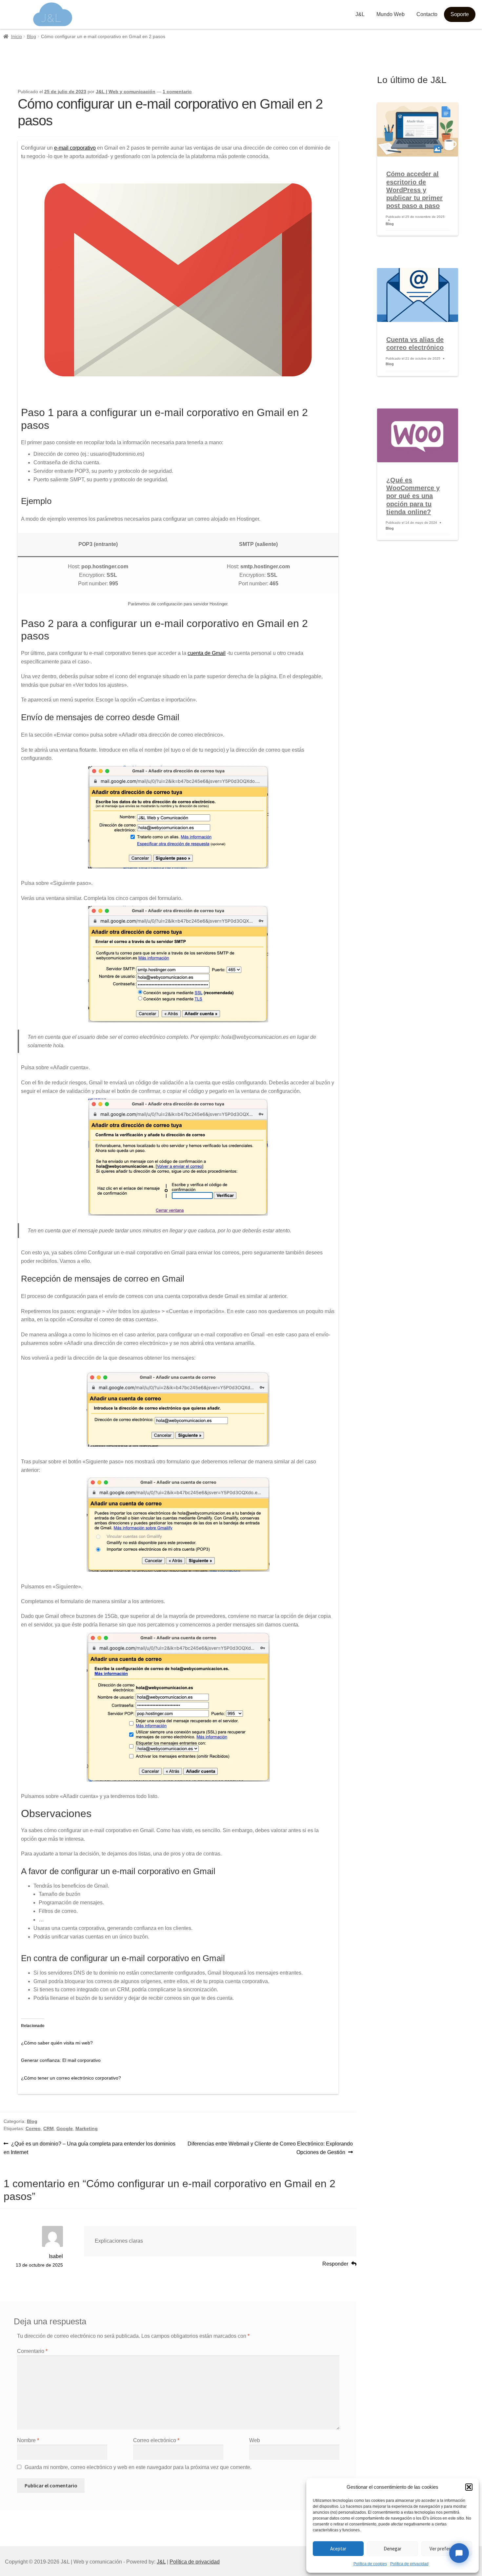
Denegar (392, 2549)
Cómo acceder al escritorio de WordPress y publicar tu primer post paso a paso (414, 190)
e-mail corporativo (75, 148)
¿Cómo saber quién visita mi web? (57, 2043)
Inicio (17, 36)
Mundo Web (391, 14)
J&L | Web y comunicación (126, 92)
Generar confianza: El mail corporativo (61, 2060)
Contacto (427, 14)
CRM (49, 2128)
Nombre (28, 2440)
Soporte (460, 14)
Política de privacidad (409, 2564)
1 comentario (177, 92)
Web (255, 2440)
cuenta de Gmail (207, 653)
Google (65, 2128)
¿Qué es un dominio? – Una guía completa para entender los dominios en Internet (90, 2148)
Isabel (56, 2256)
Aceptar (338, 2549)
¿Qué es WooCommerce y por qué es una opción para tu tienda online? (413, 496)
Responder (335, 2264)
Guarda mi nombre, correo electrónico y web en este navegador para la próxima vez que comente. (138, 2467)
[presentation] (417, 129)
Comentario (32, 2351)
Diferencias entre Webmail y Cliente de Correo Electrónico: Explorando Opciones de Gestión (270, 2148)
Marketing (87, 2128)
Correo (33, 2128)
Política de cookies (370, 2564)
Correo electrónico (156, 2440)
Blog (31, 36)
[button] (469, 2487)
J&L (360, 14)
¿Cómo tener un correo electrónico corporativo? (71, 2078)
